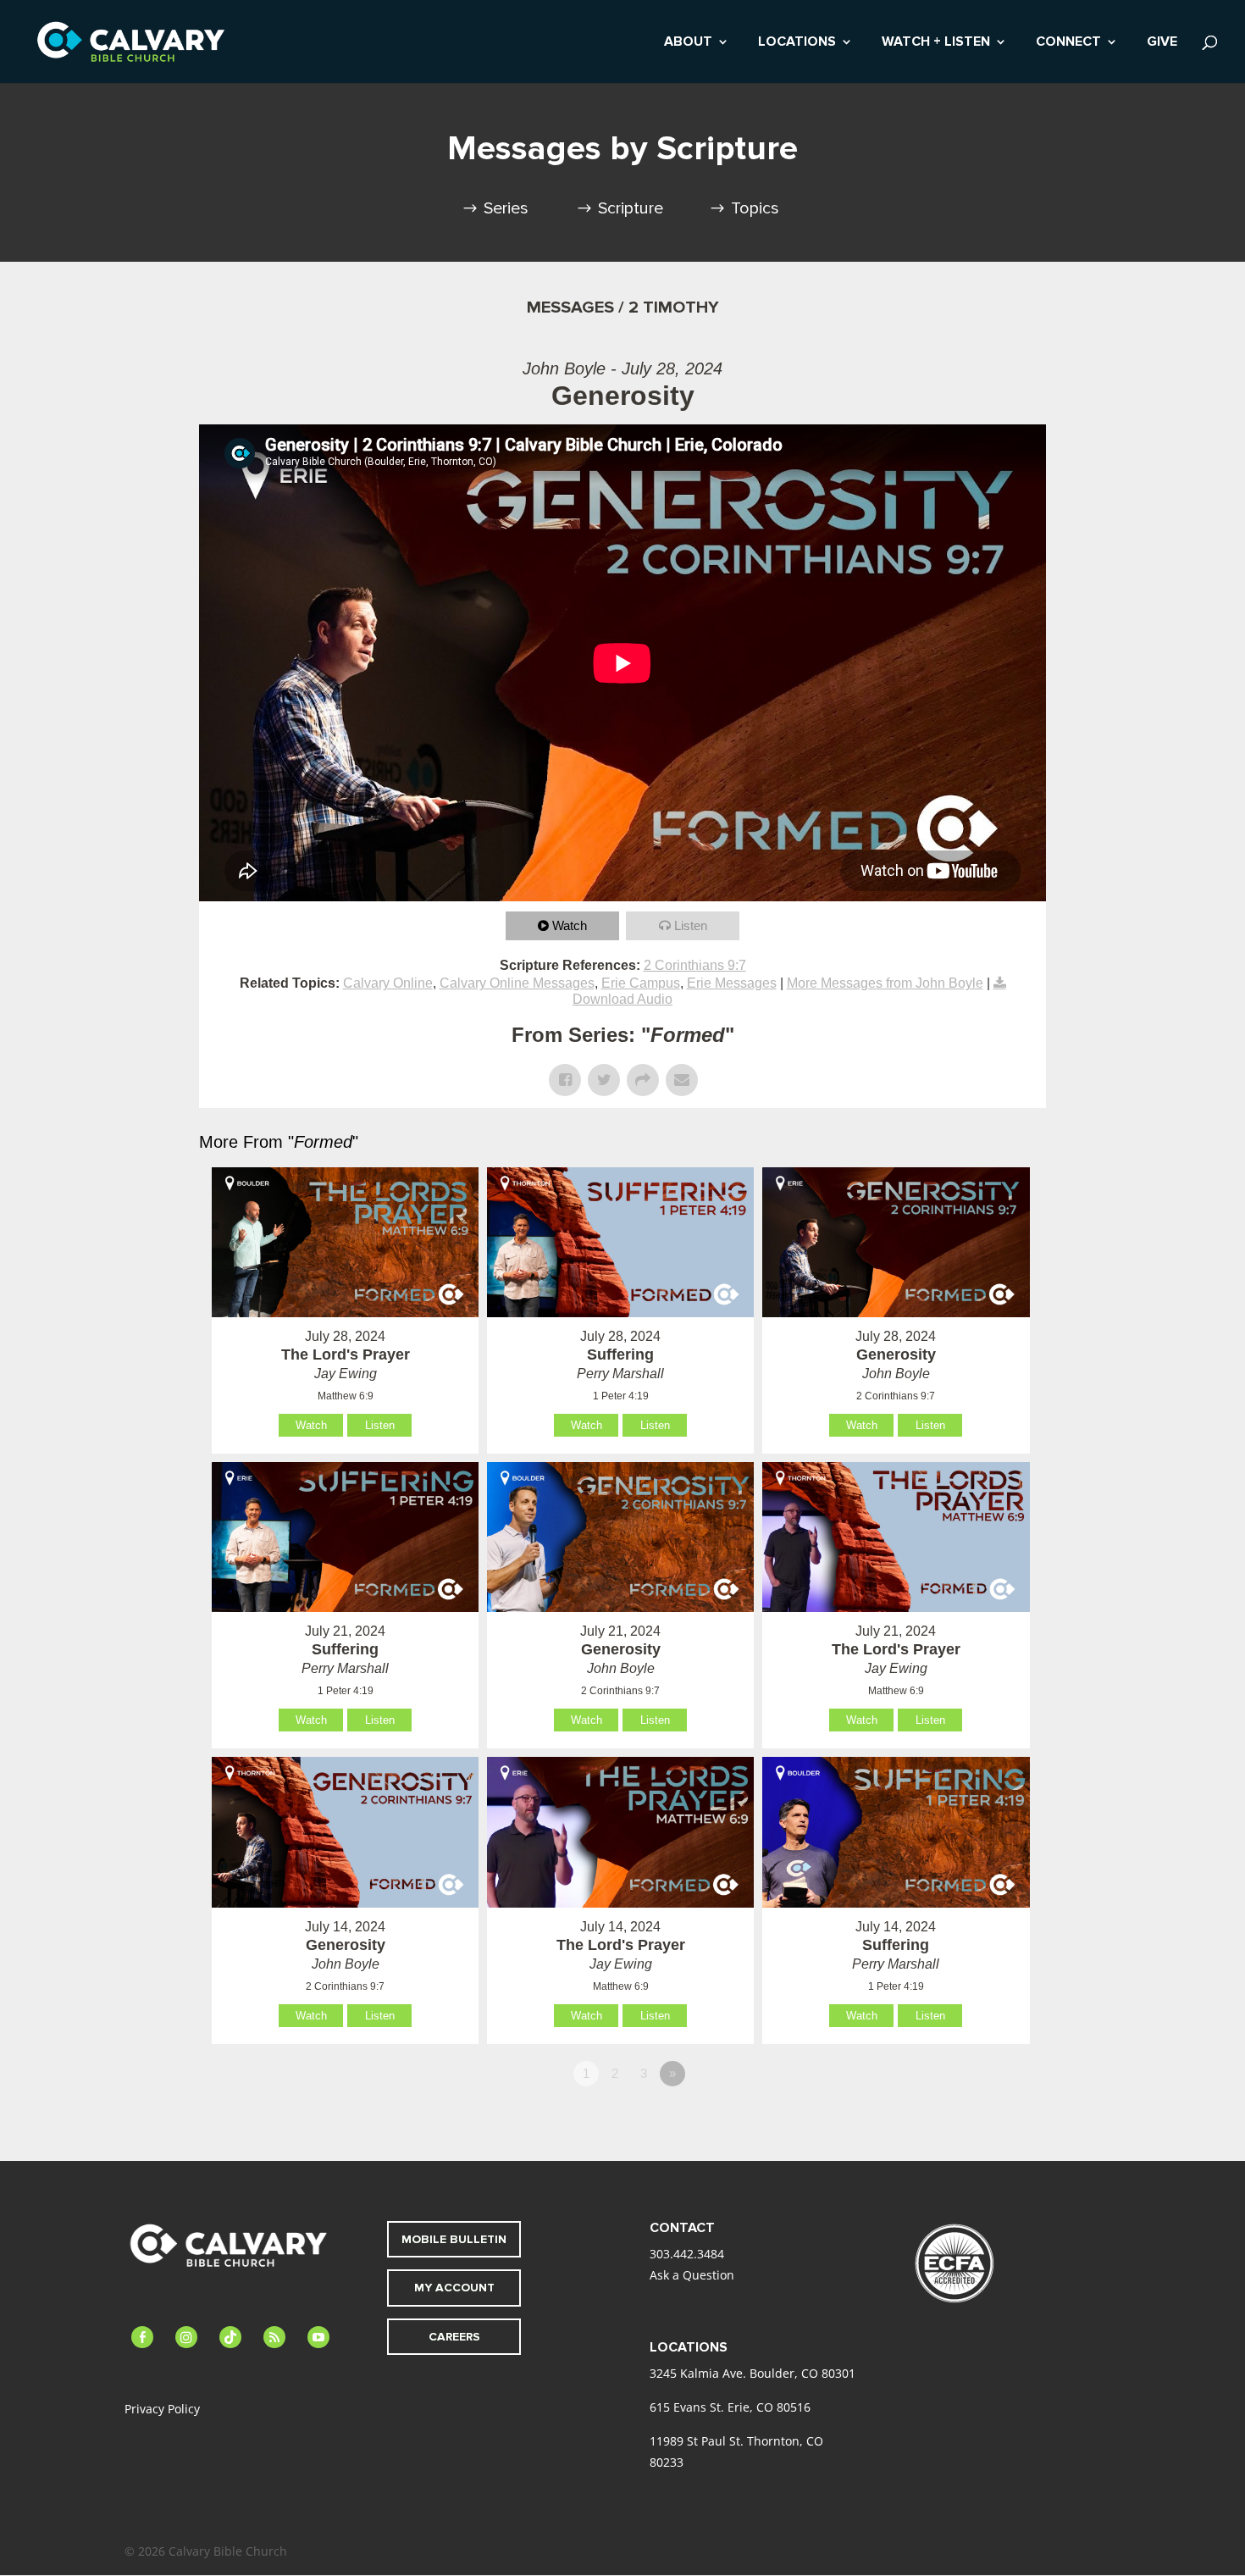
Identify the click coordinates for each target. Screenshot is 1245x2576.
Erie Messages (732, 983)
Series (506, 208)
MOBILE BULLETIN (454, 2239)
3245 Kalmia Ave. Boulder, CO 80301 (753, 2373)
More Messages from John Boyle (885, 983)
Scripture (631, 208)
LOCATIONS (797, 43)
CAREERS (454, 2337)
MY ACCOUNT (454, 2288)
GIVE (1162, 43)
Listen (691, 925)
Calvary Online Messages (517, 983)
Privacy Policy (162, 2409)
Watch (570, 925)
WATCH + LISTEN (936, 43)
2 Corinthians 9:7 (695, 965)
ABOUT (688, 43)
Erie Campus (641, 983)
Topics (755, 208)
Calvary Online (388, 983)
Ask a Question (692, 2275)
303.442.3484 (687, 2254)
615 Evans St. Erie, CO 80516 (730, 2407)
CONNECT (1068, 43)
